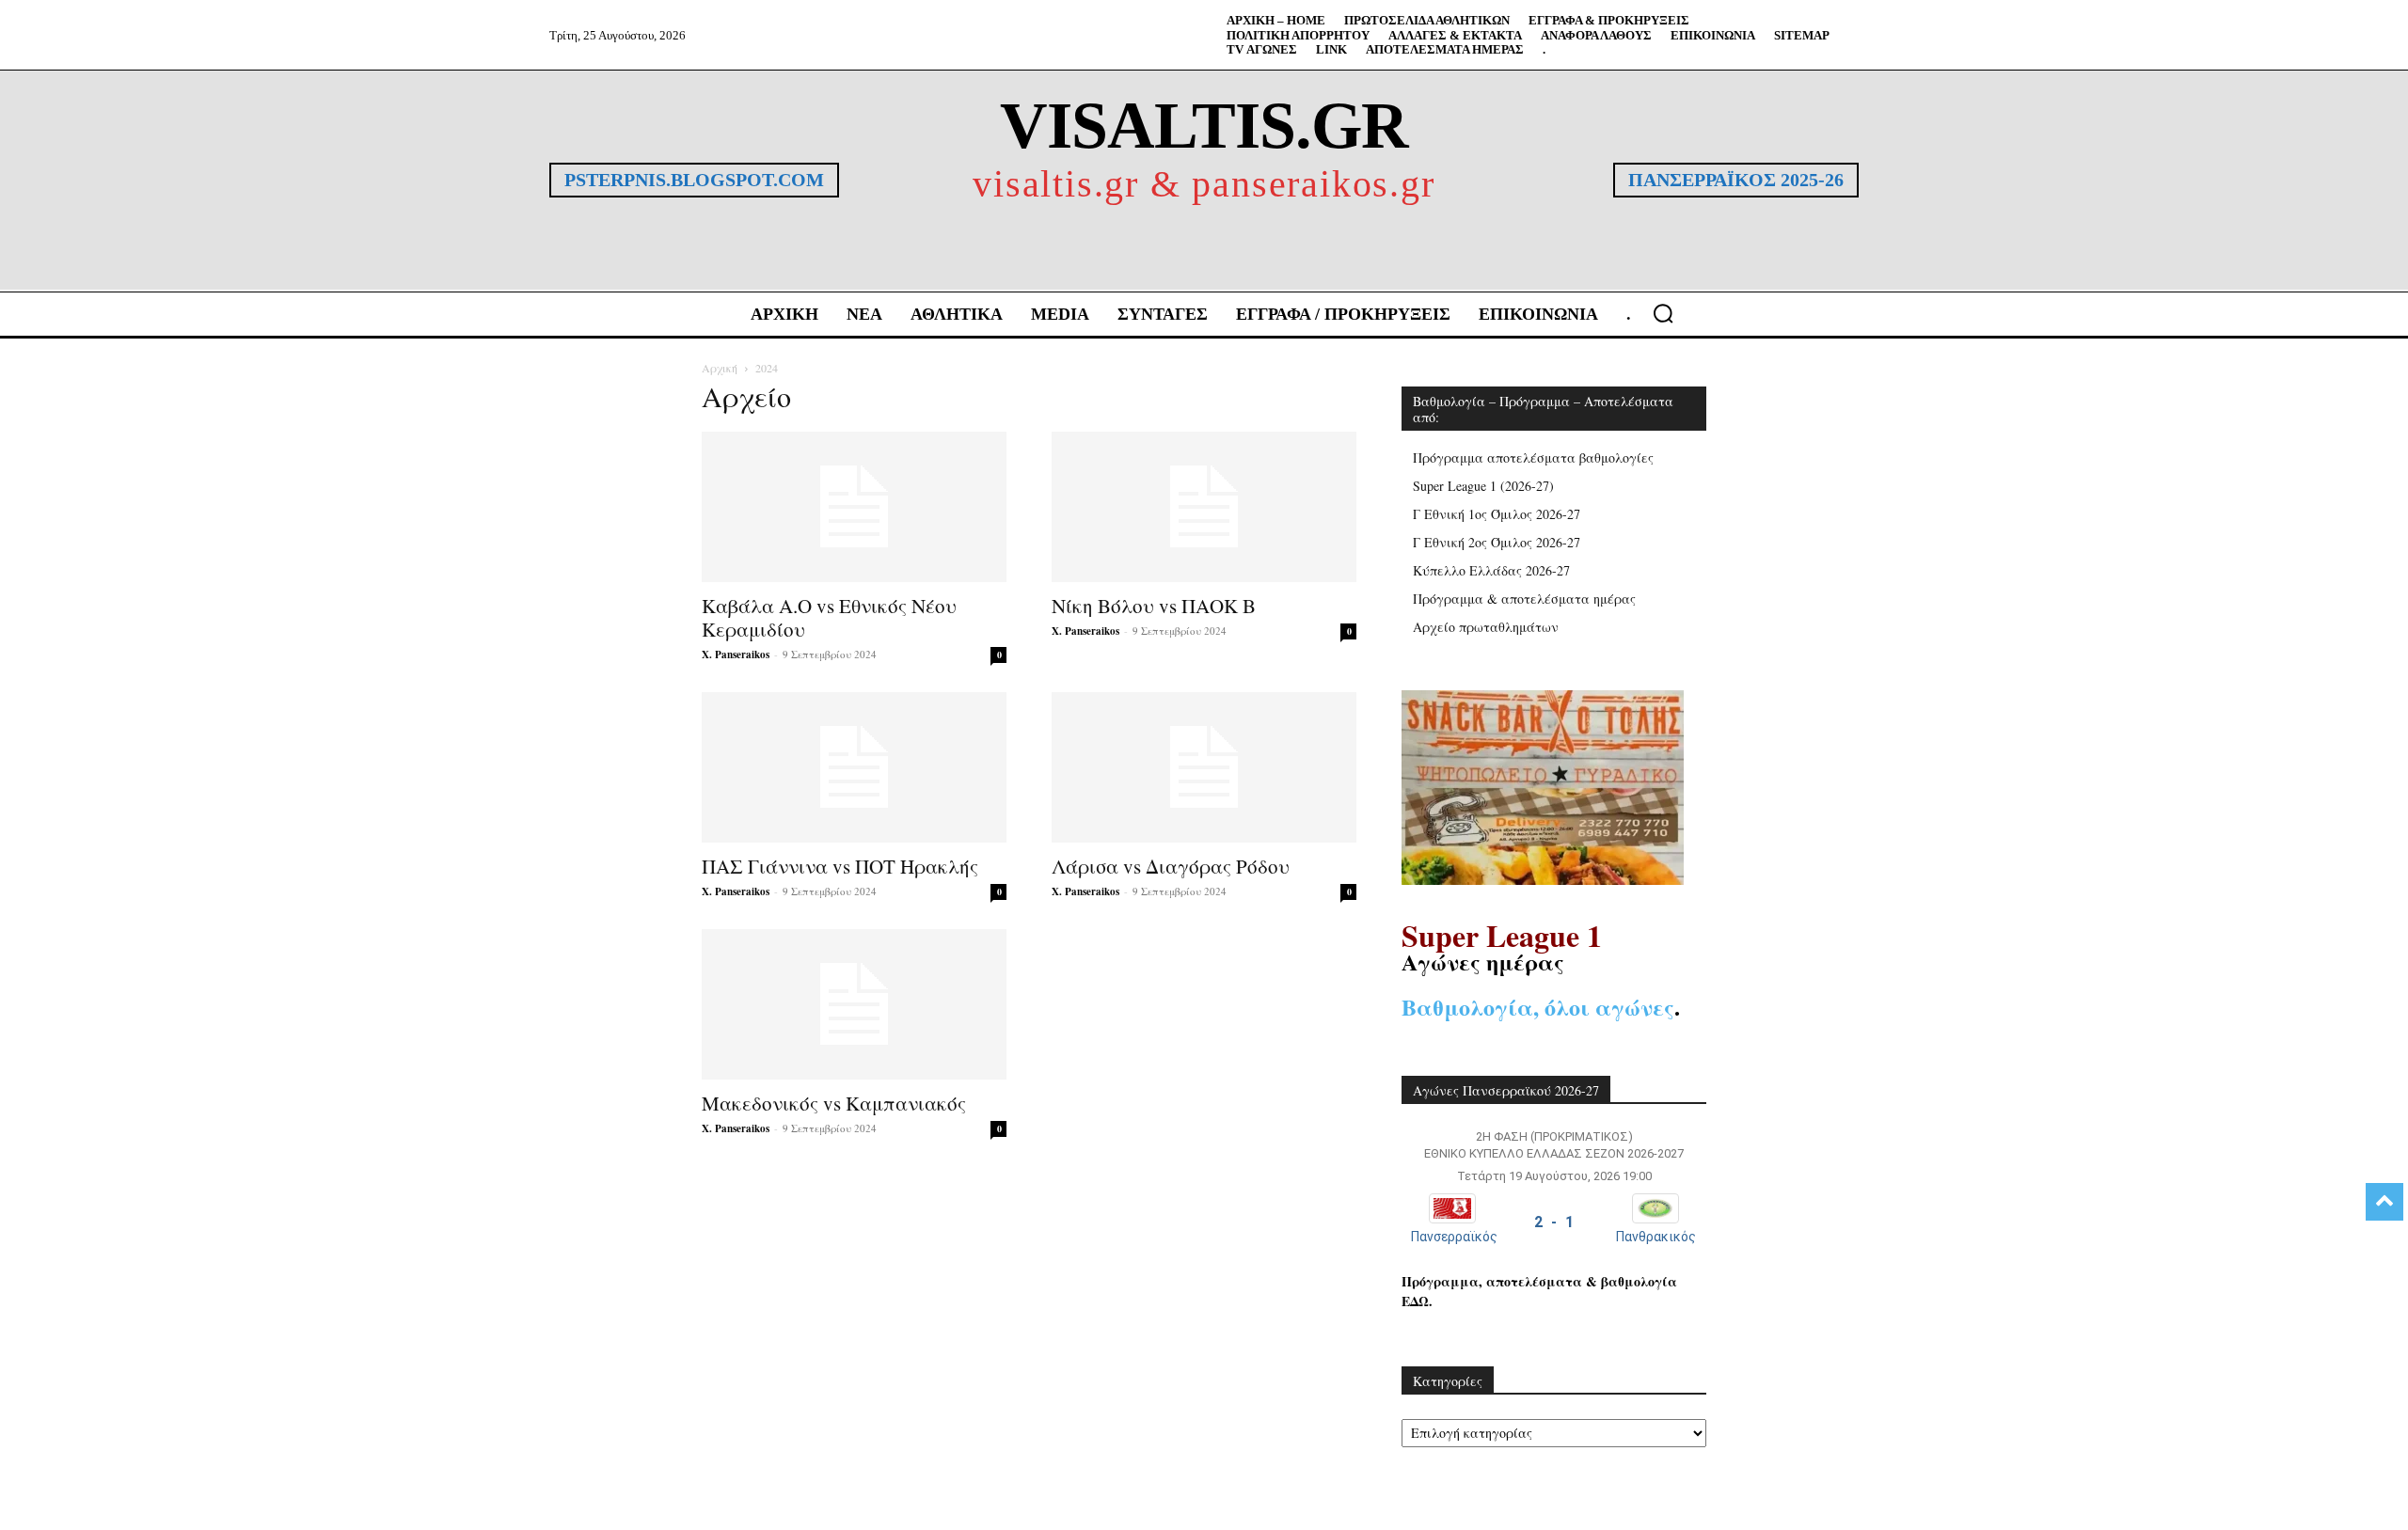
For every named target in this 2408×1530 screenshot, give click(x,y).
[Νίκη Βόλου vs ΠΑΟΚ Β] (1204, 507)
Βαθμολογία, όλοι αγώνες (1538, 1007)
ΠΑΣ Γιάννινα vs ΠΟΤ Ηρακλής (840, 866)
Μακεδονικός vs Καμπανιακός (834, 1103)
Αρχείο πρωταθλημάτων (1486, 627)
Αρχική (720, 368)
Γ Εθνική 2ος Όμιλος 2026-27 (1497, 542)
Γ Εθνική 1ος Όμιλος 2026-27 (1497, 514)
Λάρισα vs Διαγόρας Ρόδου (1171, 866)
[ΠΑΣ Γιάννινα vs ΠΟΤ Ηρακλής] (854, 767)
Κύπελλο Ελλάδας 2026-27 (1491, 570)
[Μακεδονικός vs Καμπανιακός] (854, 1004)
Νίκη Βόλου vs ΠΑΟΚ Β (1154, 606)
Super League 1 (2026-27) (1483, 486)
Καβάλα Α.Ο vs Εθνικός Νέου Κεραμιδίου (829, 617)
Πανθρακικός (1656, 1237)
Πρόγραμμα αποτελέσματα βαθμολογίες (1533, 457)
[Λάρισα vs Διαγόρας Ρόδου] (1204, 767)
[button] (1663, 313)
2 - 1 (1554, 1222)
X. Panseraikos (736, 655)
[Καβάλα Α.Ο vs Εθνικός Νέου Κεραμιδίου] (854, 507)
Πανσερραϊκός (1454, 1237)
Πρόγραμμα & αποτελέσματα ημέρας (1524, 599)
